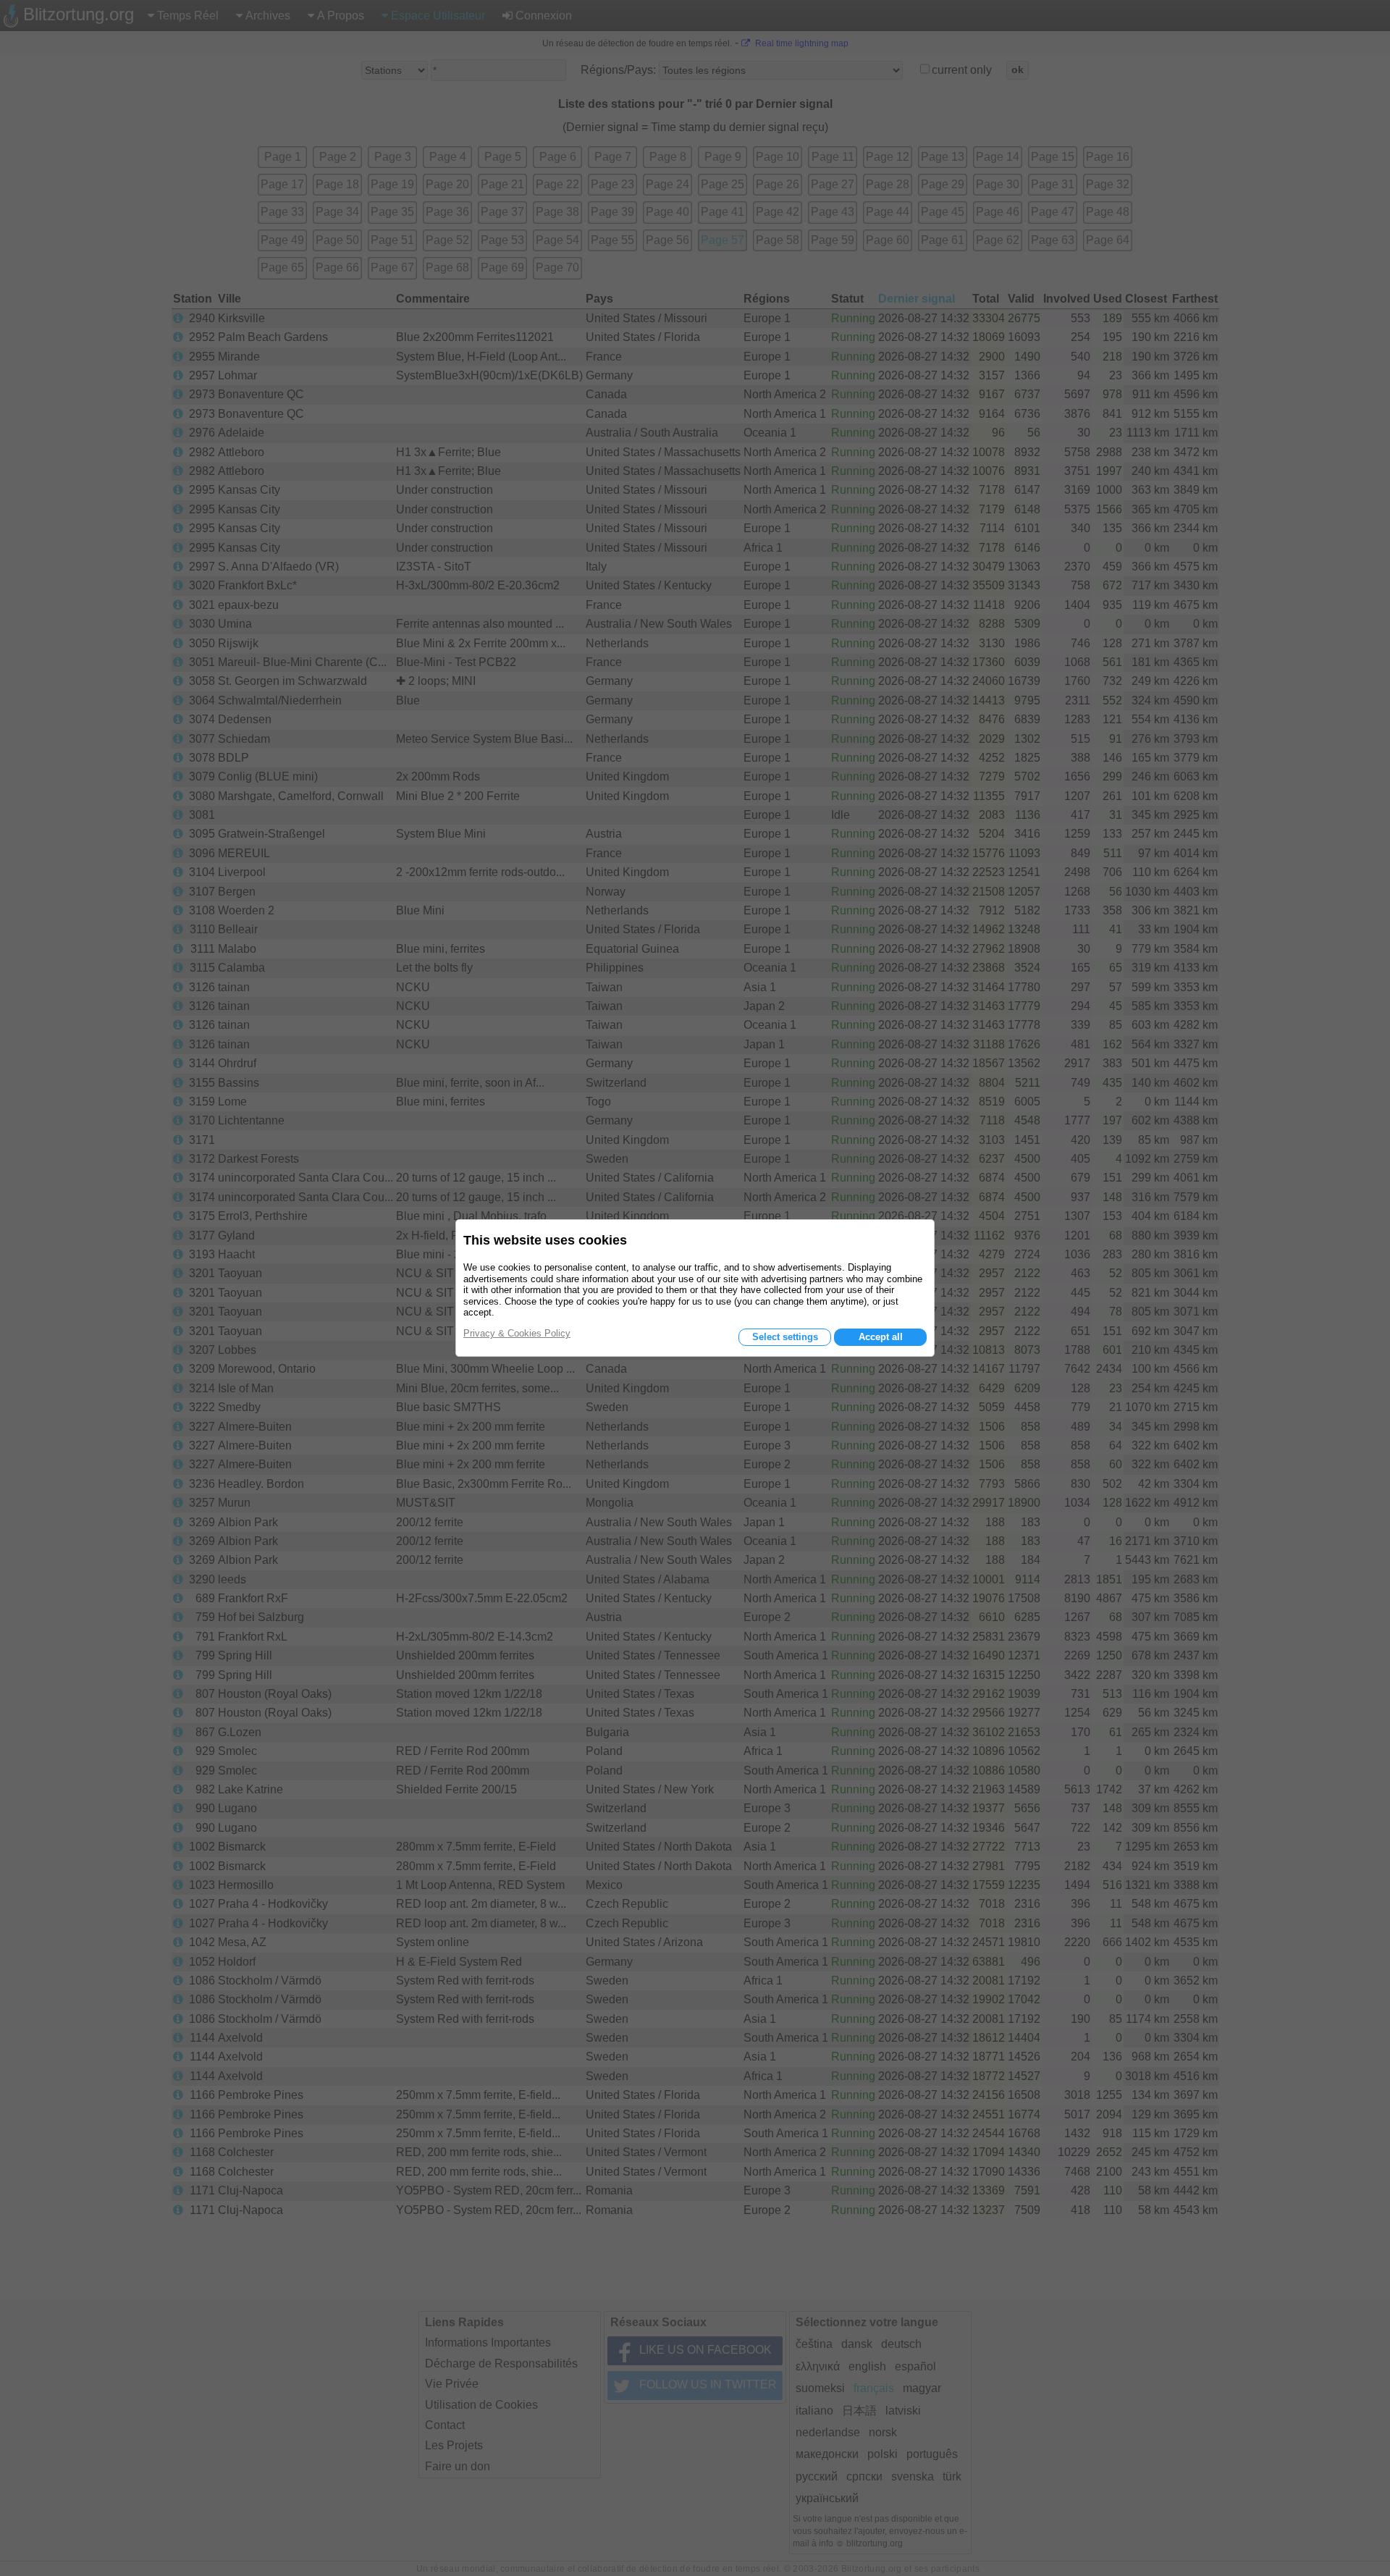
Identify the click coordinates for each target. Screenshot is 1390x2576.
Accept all (881, 1337)
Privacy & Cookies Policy (517, 1333)
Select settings (785, 1337)
